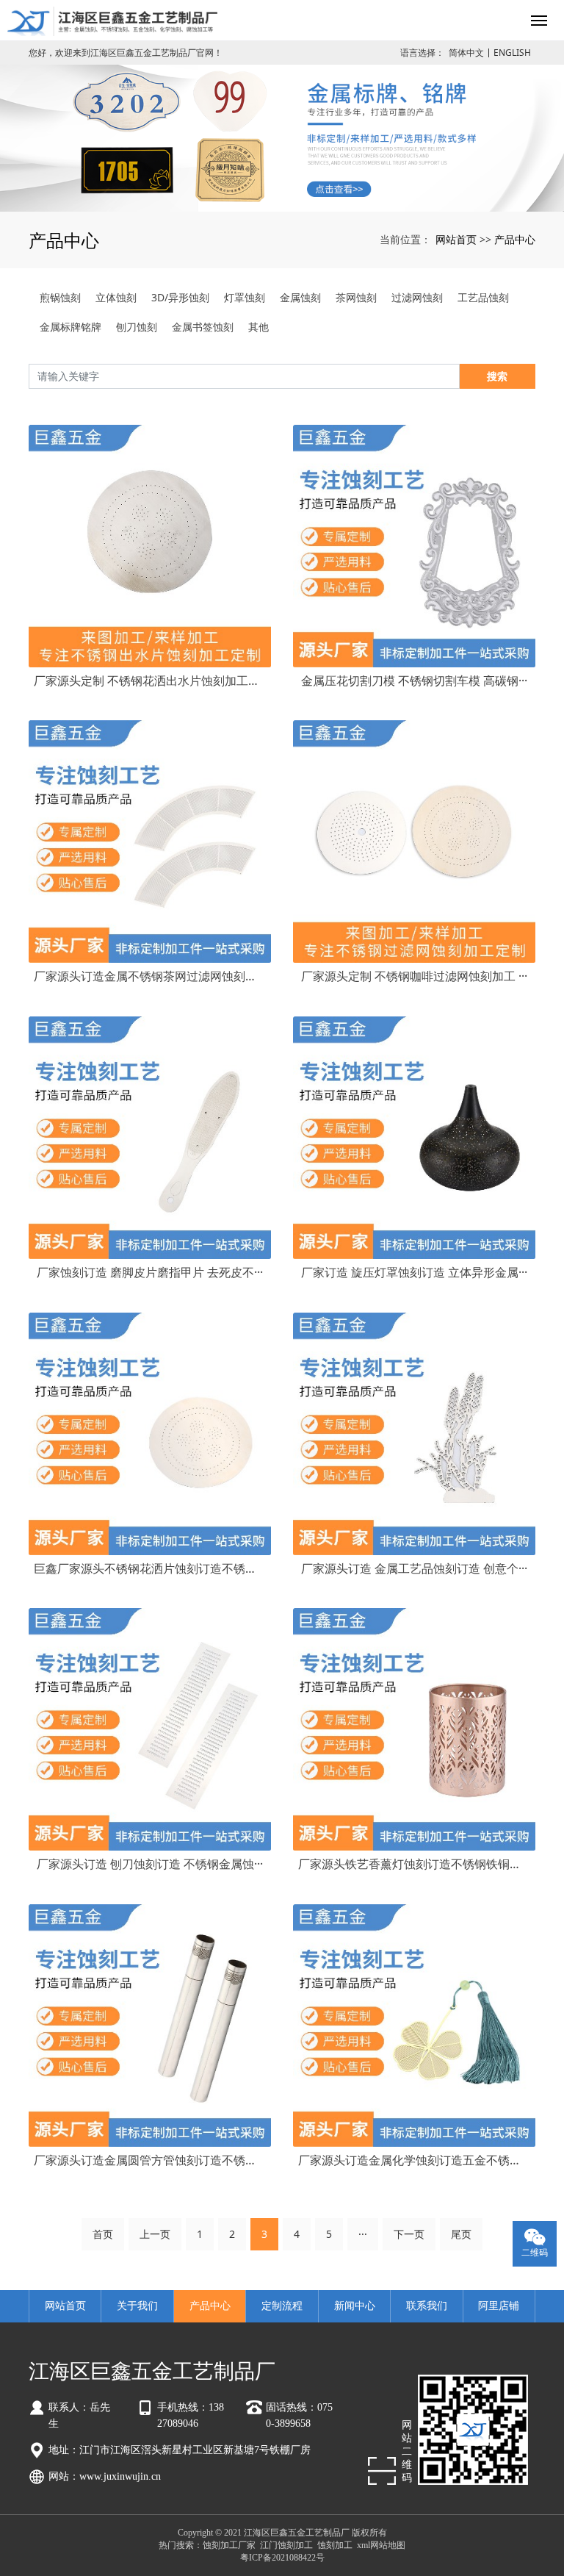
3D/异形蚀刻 (180, 297)
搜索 (497, 376)
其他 (258, 327)
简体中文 (466, 53)
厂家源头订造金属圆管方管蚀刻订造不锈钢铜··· (150, 2160)
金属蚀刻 (300, 297)
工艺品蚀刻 (483, 297)
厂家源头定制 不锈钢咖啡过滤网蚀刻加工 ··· (414, 976)
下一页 (409, 2234)
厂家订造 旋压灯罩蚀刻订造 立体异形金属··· (414, 1272)
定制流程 (282, 2306)
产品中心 (515, 239)
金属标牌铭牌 (70, 327)
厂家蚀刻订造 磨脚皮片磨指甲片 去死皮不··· (150, 1272)
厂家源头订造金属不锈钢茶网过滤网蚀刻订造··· (150, 976)
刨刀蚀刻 (137, 327)
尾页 (461, 2234)
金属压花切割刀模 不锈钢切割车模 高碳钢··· (414, 681)
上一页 (155, 2234)
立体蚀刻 (116, 297)
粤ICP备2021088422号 (282, 2558)
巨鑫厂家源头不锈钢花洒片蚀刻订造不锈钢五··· (150, 1568)
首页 (103, 2234)
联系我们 (427, 2306)
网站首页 (456, 239)
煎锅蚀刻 (60, 297)
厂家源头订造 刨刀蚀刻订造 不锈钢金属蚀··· (150, 1864)
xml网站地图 (381, 2545)
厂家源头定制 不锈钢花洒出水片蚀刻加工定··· (150, 681)
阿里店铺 (499, 2306)
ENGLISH (512, 53)
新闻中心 (355, 2306)
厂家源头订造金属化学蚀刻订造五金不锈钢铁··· (414, 2160)
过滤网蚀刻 (417, 297)
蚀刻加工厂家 (229, 2545)
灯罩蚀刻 (245, 297)
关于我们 (137, 2306)
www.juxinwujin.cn (120, 2476)
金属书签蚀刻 (203, 327)
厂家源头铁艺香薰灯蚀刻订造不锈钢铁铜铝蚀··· (414, 1864)
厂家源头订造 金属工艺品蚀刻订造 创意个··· (414, 1568)
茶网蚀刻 (356, 297)
